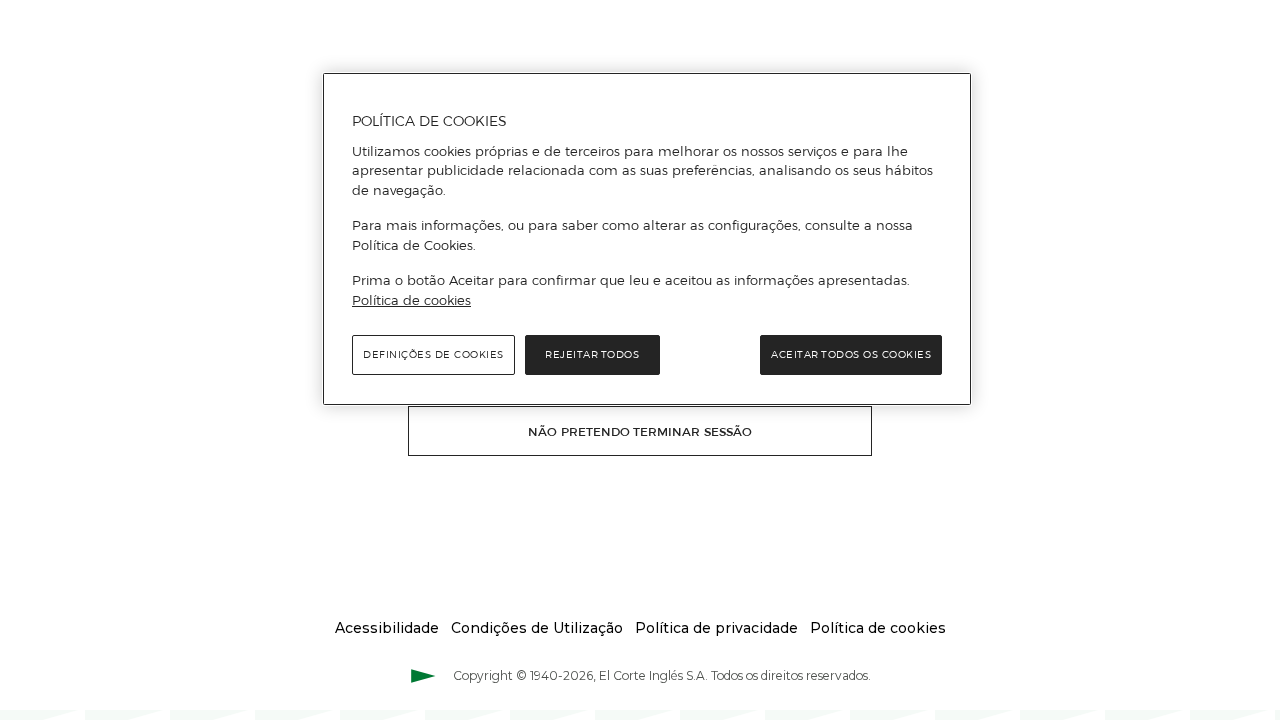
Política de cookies (411, 300)
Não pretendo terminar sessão (640, 431)
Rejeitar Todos (592, 354)
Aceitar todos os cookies (851, 354)
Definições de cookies (433, 354)
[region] (647, 239)
